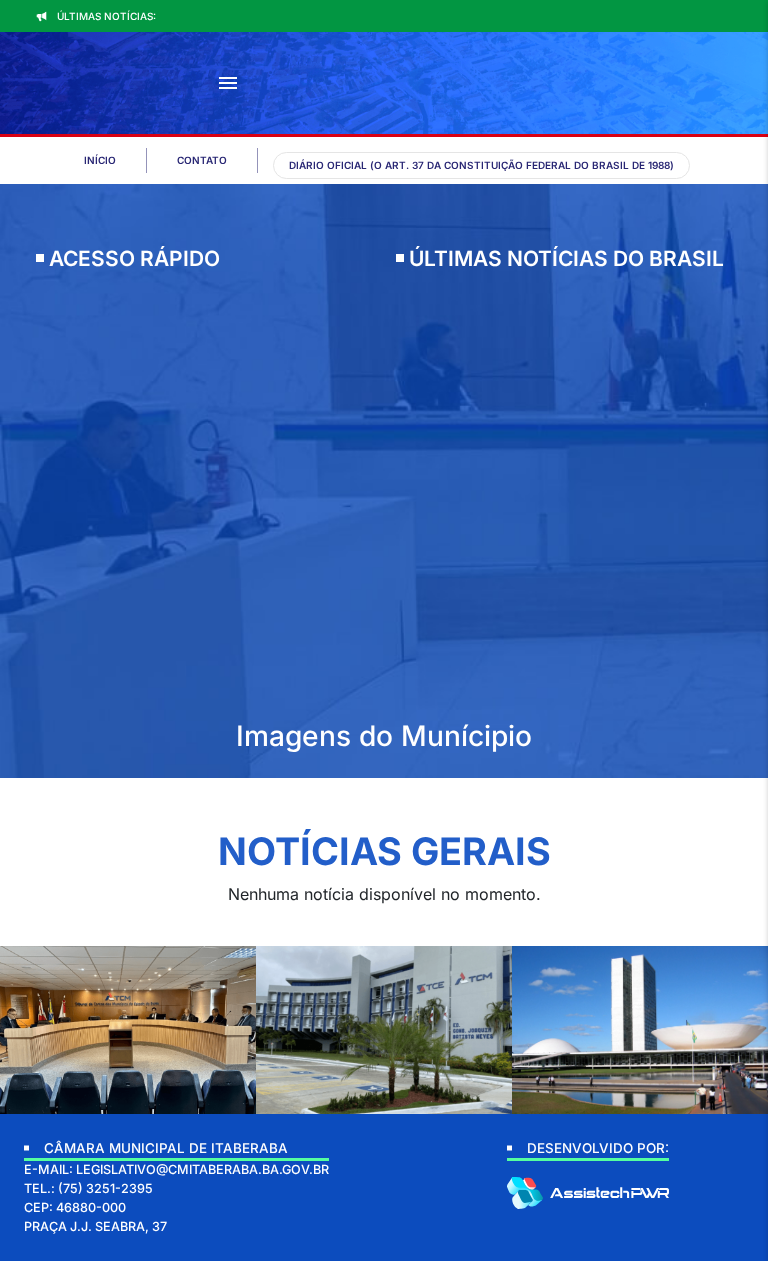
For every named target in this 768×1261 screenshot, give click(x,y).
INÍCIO (100, 160)
